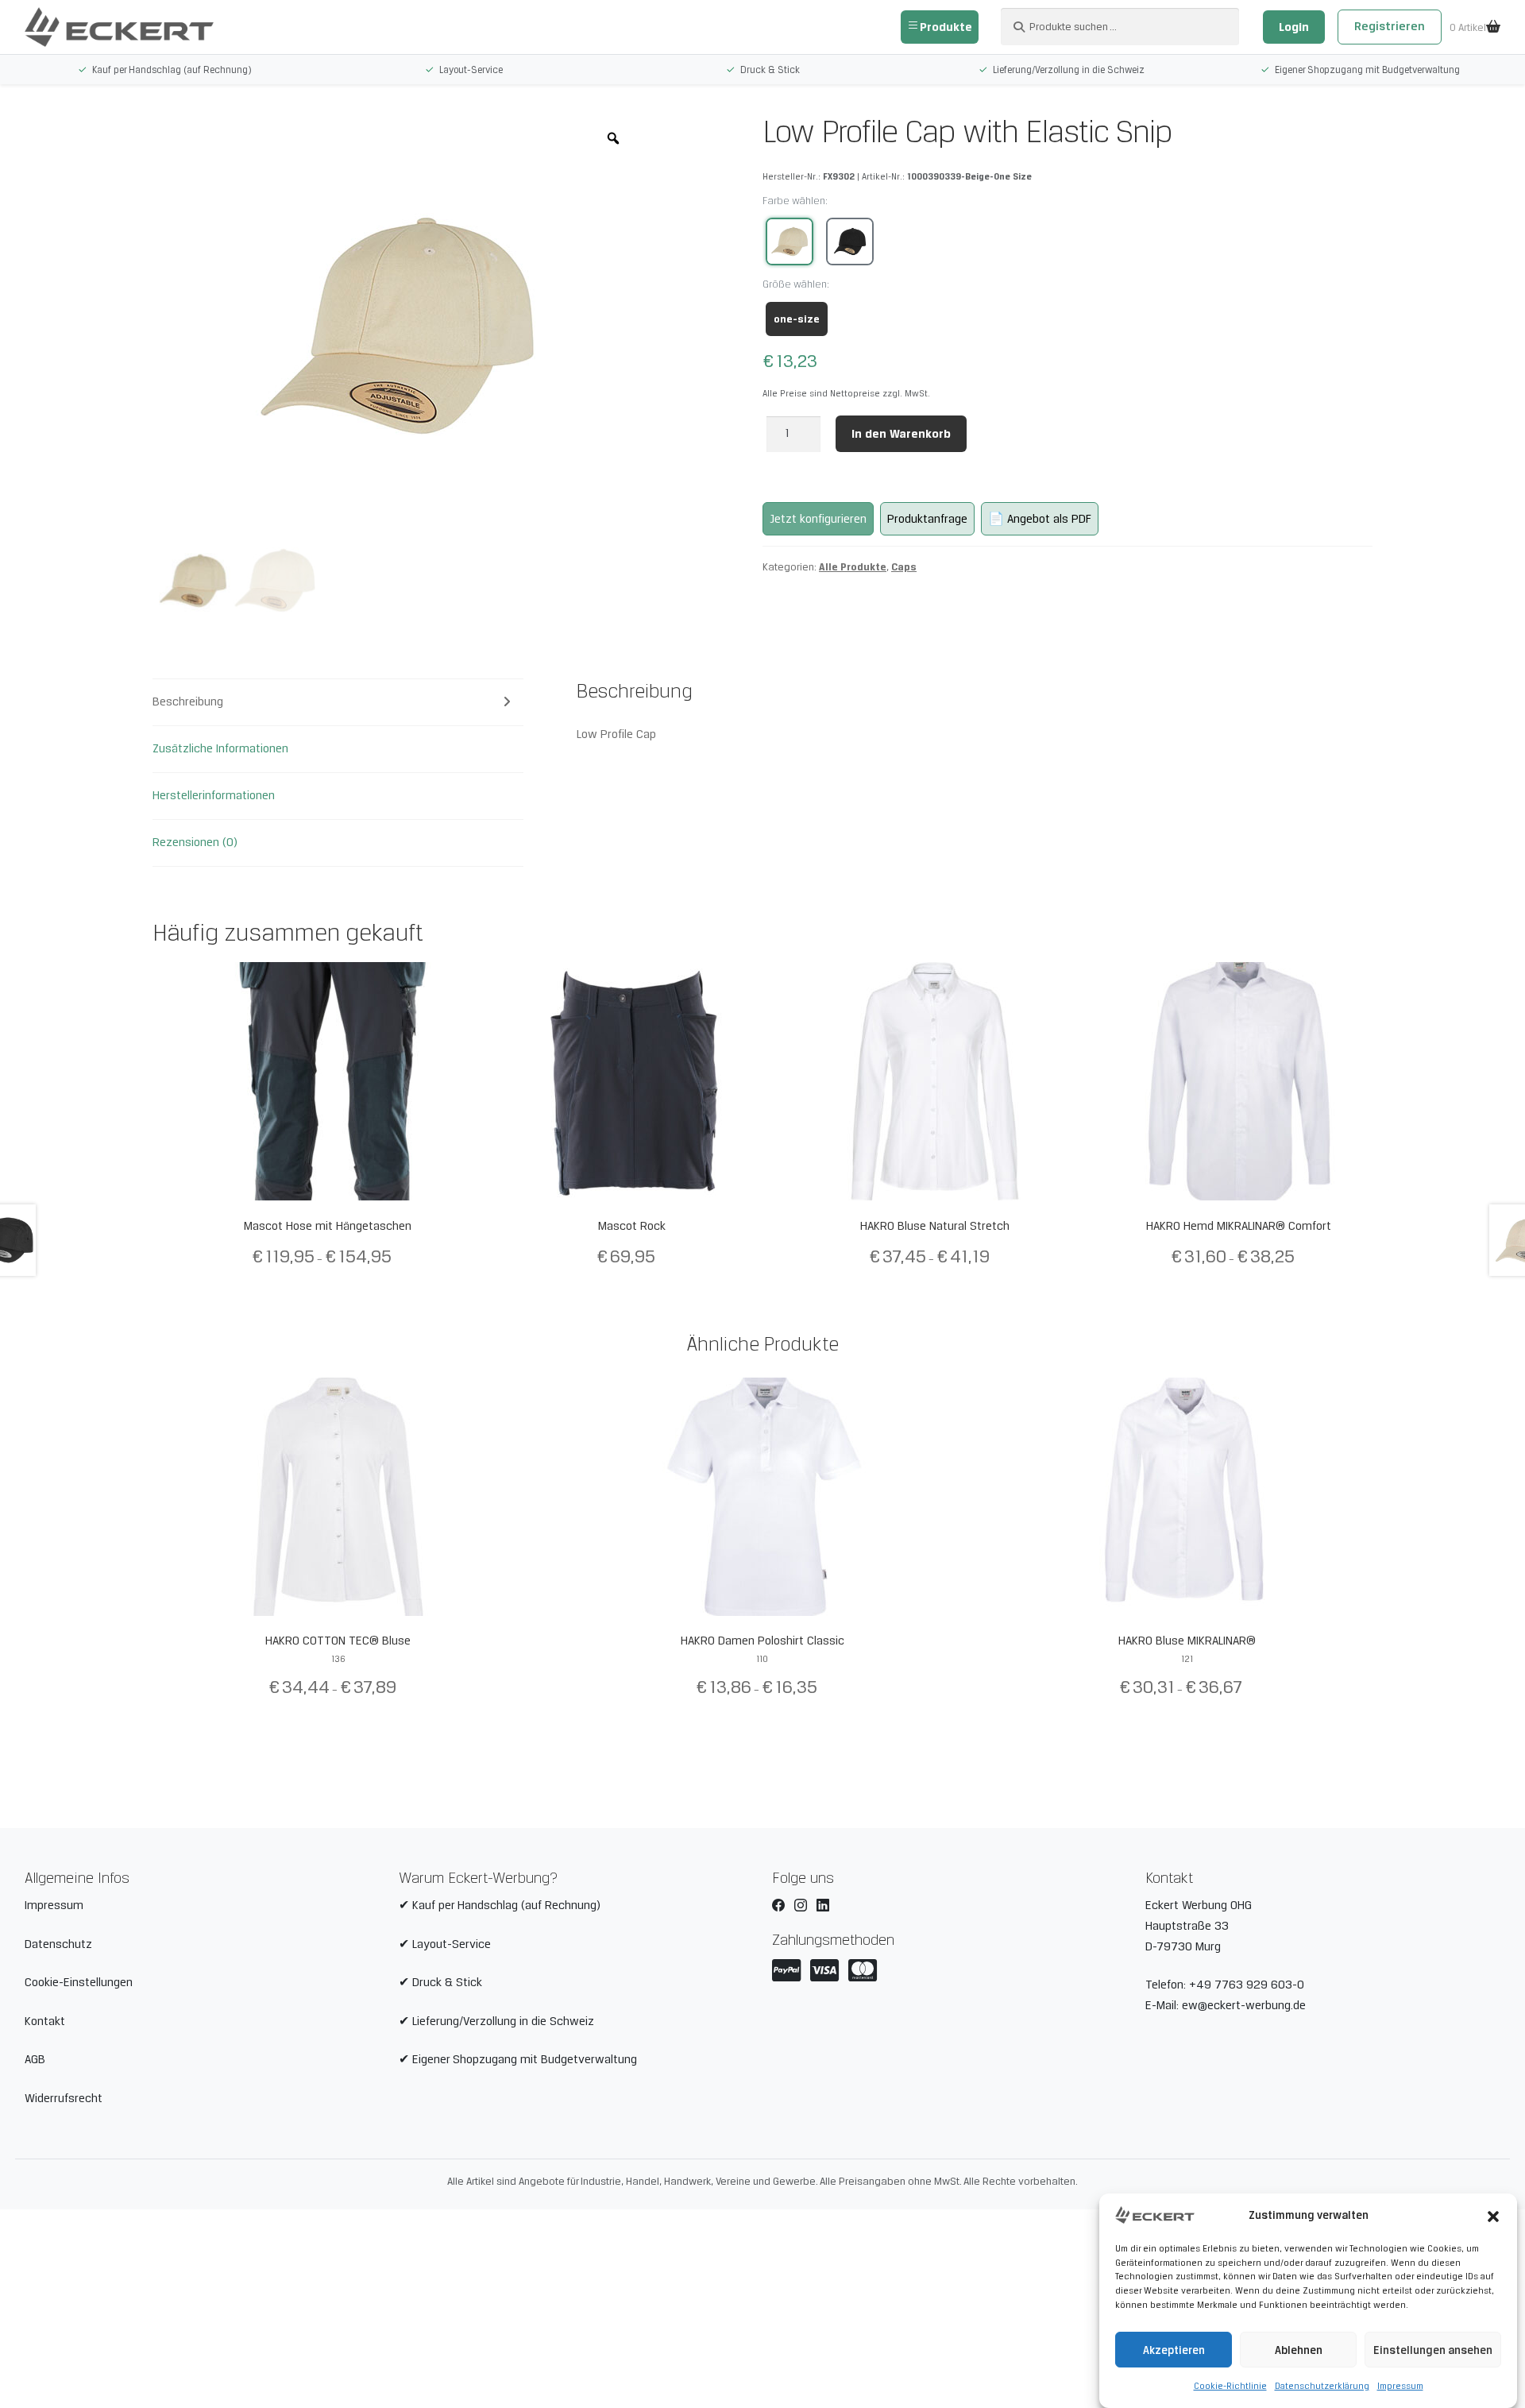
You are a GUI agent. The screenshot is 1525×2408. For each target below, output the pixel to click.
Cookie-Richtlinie (1230, 2386)
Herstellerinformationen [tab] (214, 795)
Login (1294, 27)
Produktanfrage (927, 519)
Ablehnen (1299, 2350)
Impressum (1400, 2386)
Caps (904, 566)
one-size (797, 319)
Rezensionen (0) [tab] (195, 842)
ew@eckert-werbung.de (1244, 2005)
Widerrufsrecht (64, 2098)
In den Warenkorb (901, 433)
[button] (1493, 2215)
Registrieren (1390, 26)
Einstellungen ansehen (1433, 2350)
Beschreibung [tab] (188, 702)
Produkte (946, 27)
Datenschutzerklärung (1322, 2386)
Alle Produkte (853, 566)
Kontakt (45, 2021)
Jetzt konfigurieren (818, 519)
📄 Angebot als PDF (1040, 519)
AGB (35, 2059)
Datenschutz (58, 1944)
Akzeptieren (1174, 2350)
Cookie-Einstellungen (79, 1982)
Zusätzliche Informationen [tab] (220, 748)
